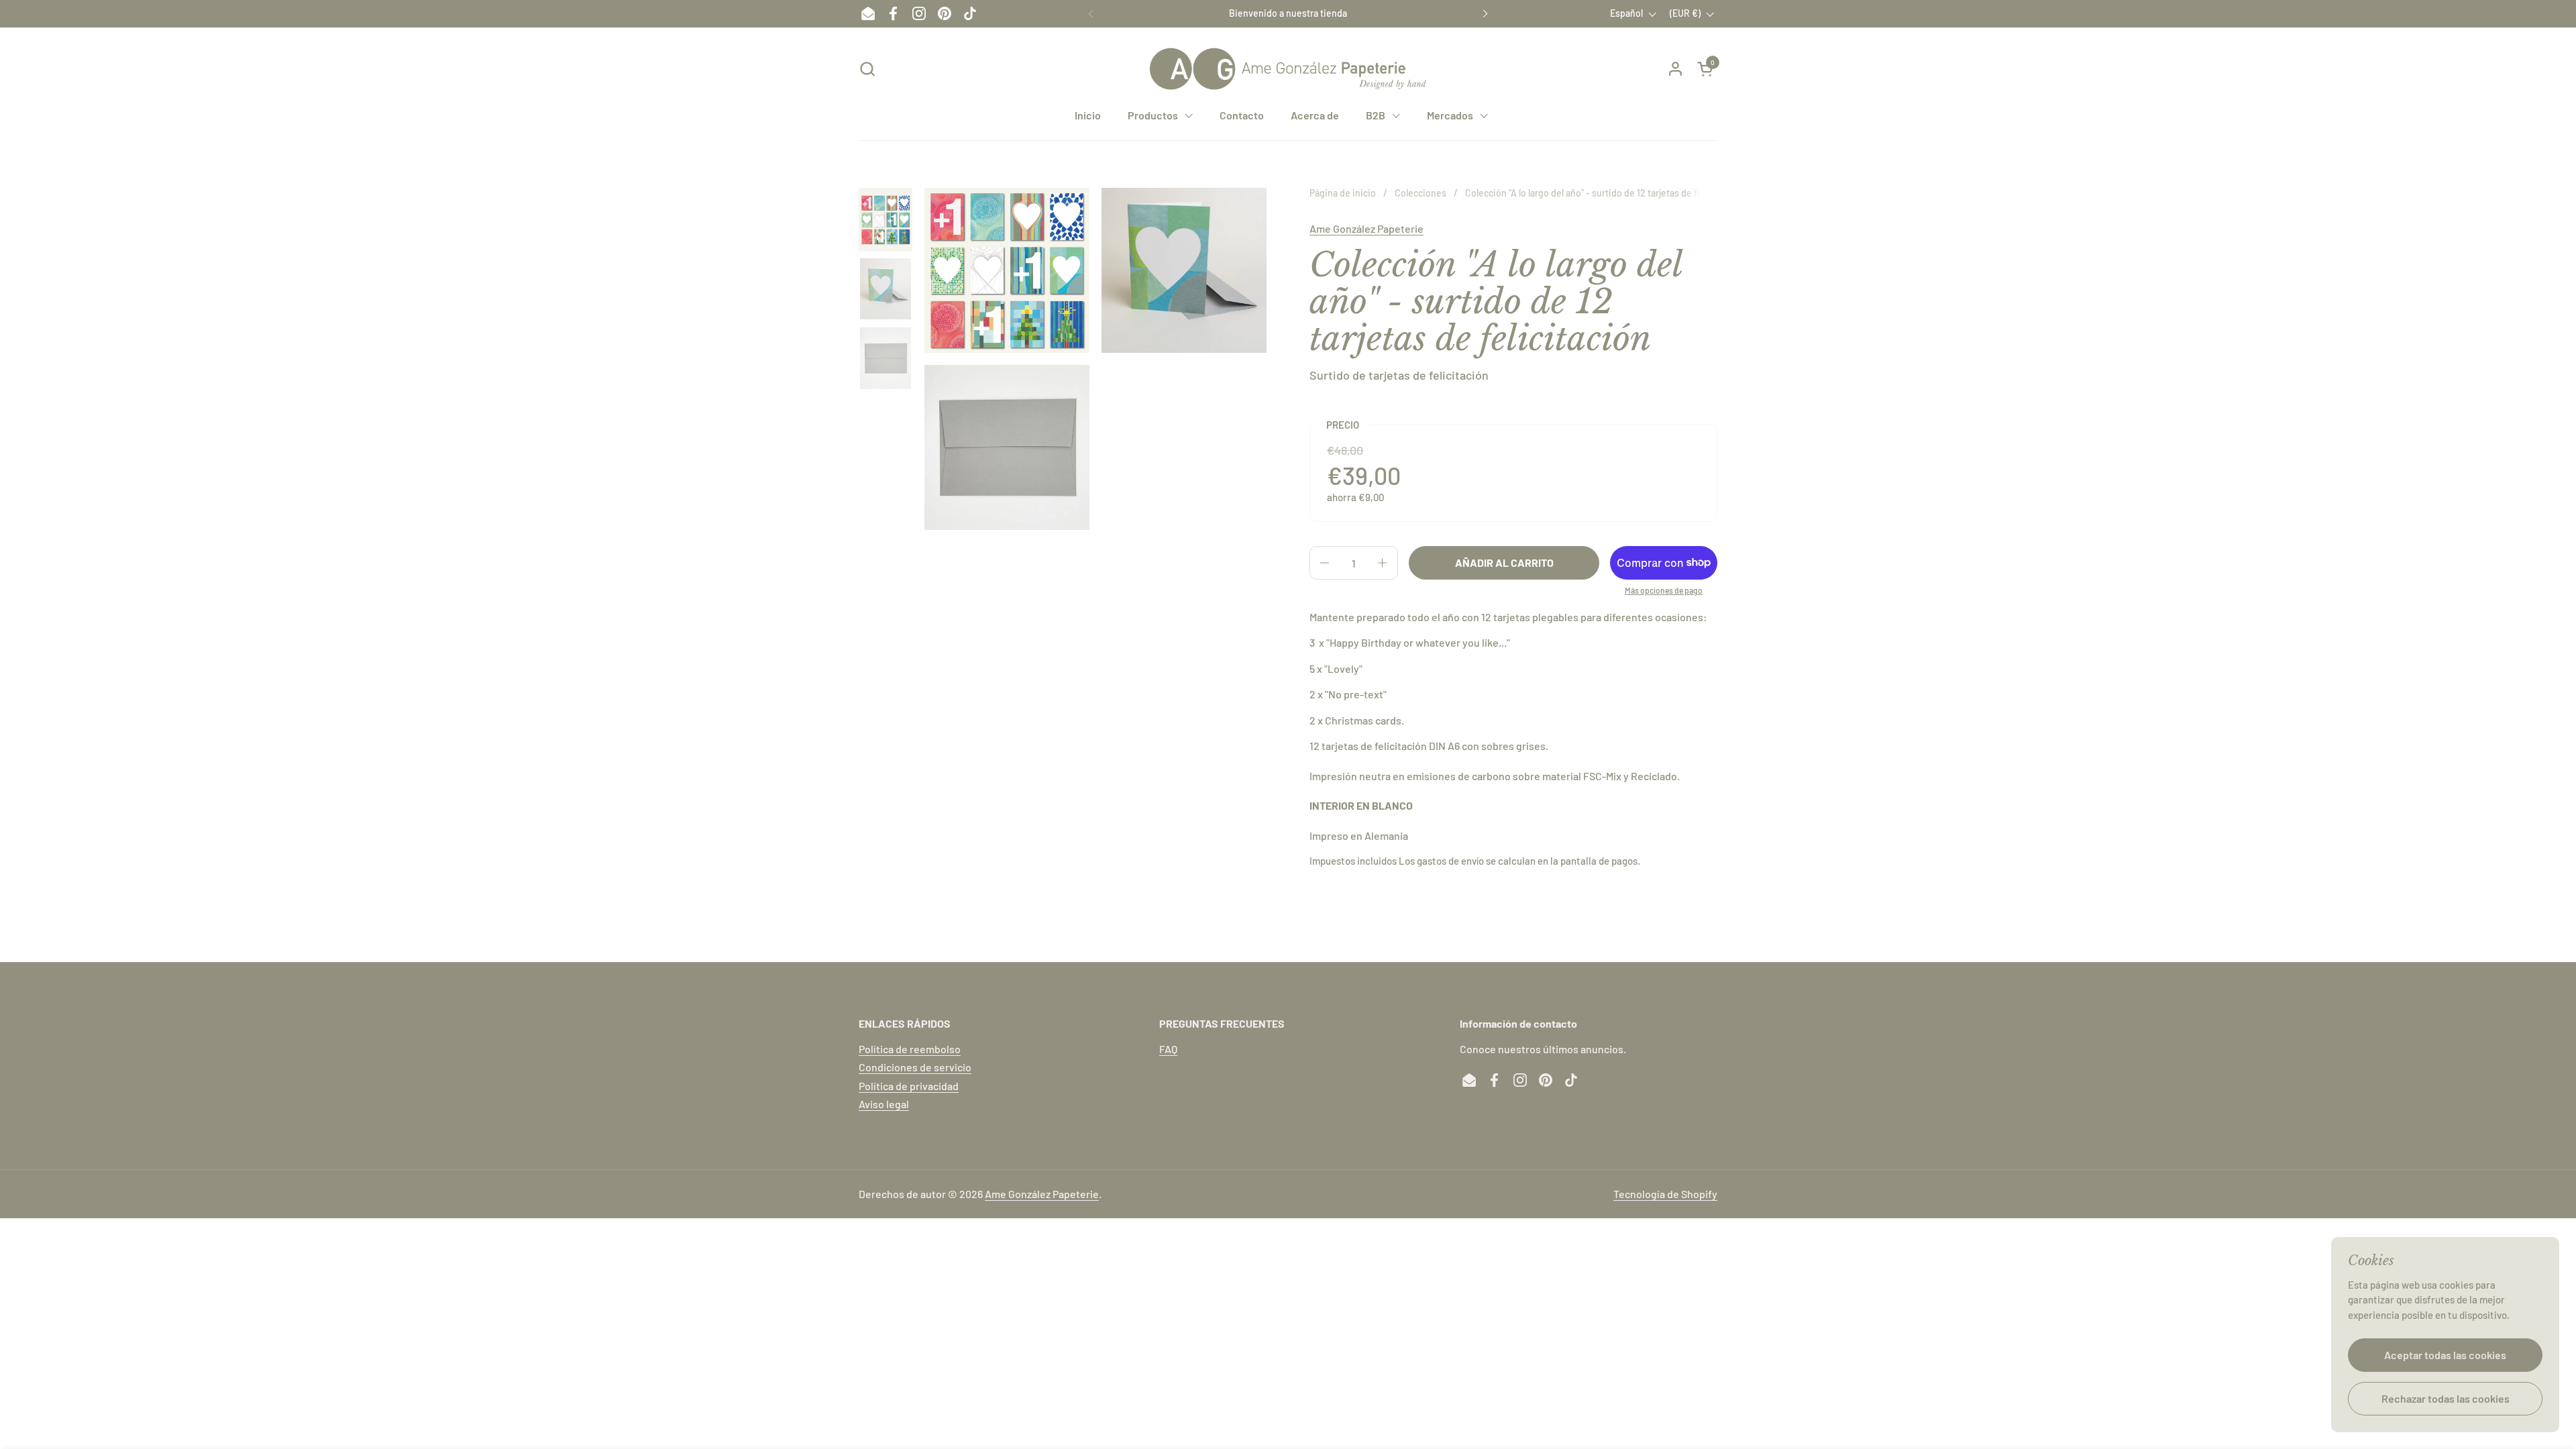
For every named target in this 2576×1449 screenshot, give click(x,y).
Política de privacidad (909, 1086)
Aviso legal (884, 1104)
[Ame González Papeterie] (1288, 69)
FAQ (1168, 1049)
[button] (867, 69)
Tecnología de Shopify (1665, 1194)
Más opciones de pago (1664, 590)
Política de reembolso (910, 1049)
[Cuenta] (1675, 69)
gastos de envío (1450, 861)
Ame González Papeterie (1366, 228)
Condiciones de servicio (915, 1067)
